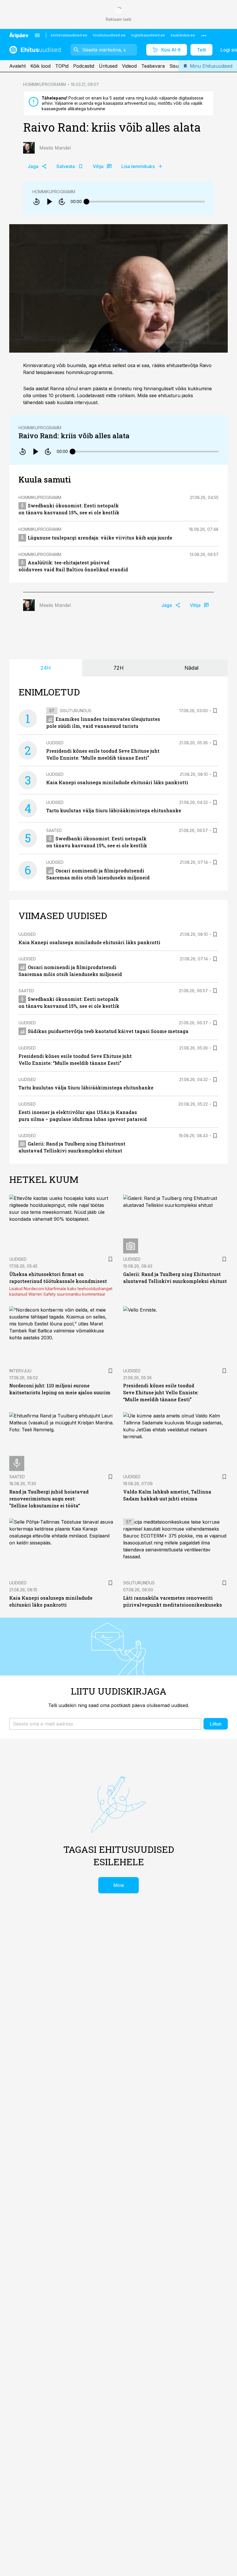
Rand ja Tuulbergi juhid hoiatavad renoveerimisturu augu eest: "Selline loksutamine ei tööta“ (49, 1499)
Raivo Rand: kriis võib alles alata (74, 436)
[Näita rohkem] (204, 35)
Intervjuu (20, 1371)
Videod (129, 66)
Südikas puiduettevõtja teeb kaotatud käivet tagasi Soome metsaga (108, 1031)
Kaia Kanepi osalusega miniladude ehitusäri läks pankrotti (117, 782)
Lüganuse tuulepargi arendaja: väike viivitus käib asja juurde (100, 538)
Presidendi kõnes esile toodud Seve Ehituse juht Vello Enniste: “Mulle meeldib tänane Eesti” (161, 1392)
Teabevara (153, 66)
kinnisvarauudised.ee (69, 35)
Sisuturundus (76, 711)
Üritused (108, 66)
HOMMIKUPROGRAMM (45, 84)
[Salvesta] (215, 711)
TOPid (62, 66)
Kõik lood (40, 66)
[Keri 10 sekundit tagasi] (36, 202)
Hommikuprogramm (54, 192)
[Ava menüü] (37, 35)
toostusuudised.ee (109, 35)
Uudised (55, 743)
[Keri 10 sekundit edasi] (62, 202)
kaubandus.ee (183, 35)
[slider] (86, 202)
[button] (105, 1724)
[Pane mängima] (49, 202)
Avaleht (17, 66)
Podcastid (84, 66)
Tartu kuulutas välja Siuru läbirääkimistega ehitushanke (114, 810)
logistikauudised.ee (148, 35)
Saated (54, 830)
